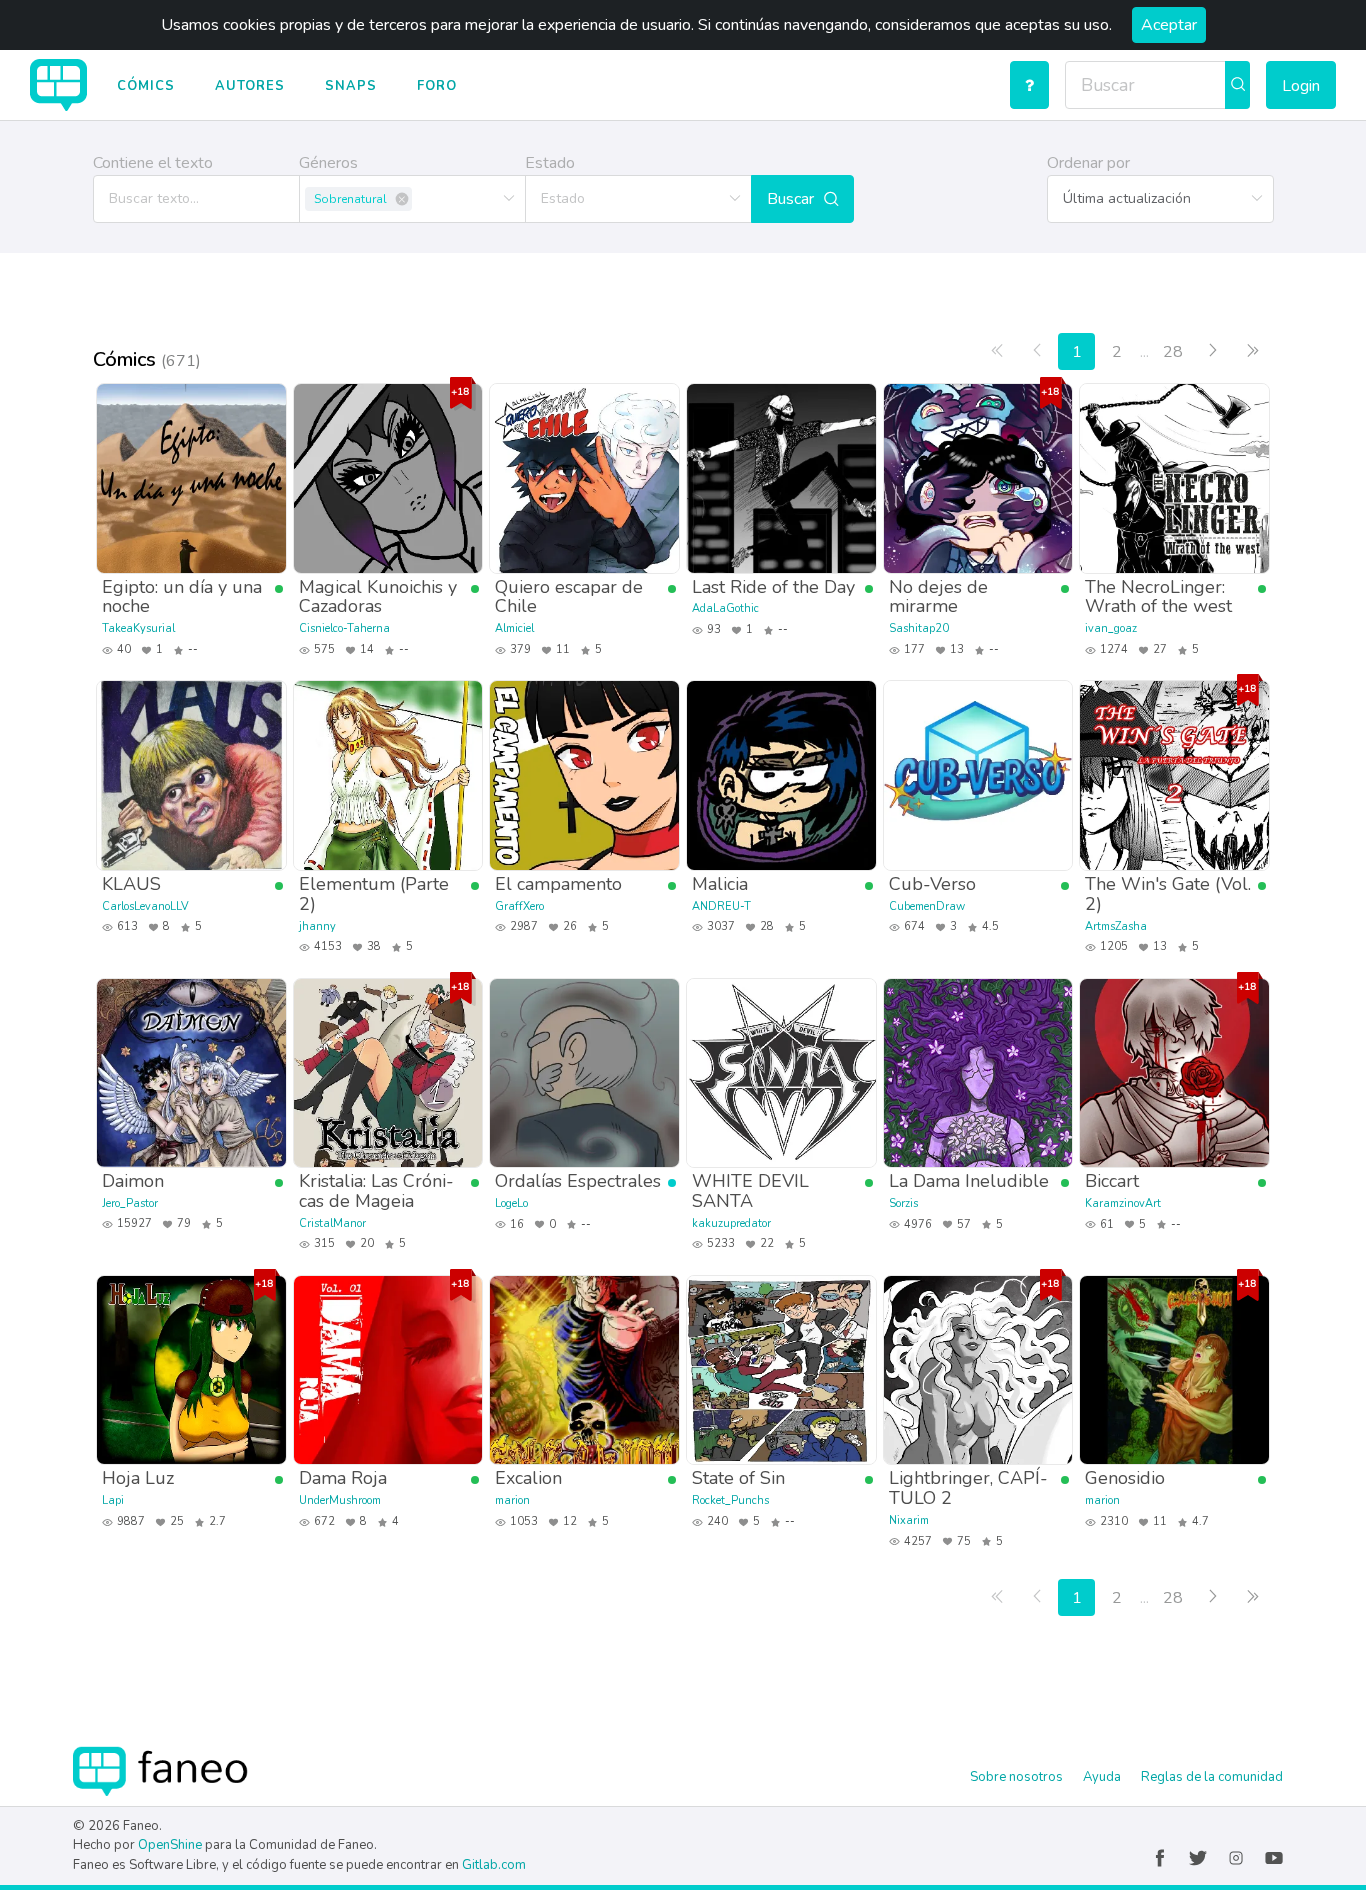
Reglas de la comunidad (1212, 1777)
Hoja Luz (138, 1477)
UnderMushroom (340, 1500)
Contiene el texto (153, 163)
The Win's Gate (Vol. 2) (1168, 893)
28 (1173, 352)
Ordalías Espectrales (578, 1180)
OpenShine (170, 1845)
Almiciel (514, 628)
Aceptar (1169, 25)
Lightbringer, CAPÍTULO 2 (968, 1487)
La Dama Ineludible (969, 1180)
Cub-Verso (932, 883)
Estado (550, 163)
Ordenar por (1088, 163)
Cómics (146, 86)
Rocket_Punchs (730, 1500)
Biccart (1112, 1180)
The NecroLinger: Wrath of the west (1158, 596)
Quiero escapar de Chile (569, 596)
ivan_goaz (1111, 628)
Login (1301, 86)
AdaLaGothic (725, 608)
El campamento (558, 883)
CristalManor (332, 1223)
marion (512, 1500)
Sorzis (903, 1203)
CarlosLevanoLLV (145, 906)
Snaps (351, 86)
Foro (437, 86)
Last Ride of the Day (773, 586)
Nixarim (909, 1520)
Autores (250, 86)
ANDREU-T (721, 906)
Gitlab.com (494, 1865)
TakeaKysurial (138, 628)
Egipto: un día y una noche (182, 596)
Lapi (113, 1500)
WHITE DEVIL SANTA (750, 1190)
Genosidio (1125, 1477)
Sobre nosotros (1016, 1777)
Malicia (720, 883)
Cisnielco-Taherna (344, 628)
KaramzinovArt (1123, 1203)
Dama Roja (343, 1477)
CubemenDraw (927, 906)
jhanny (317, 926)
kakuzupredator (731, 1223)
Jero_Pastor (130, 1203)
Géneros (328, 163)
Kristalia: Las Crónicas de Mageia (376, 1190)
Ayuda (1102, 1777)
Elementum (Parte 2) (374, 893)
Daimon (133, 1180)
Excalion (528, 1477)
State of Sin (738, 1477)
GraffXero (519, 906)
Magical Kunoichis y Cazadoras (378, 596)
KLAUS (131, 883)
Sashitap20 (919, 628)
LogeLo (511, 1203)
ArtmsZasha (1116, 926)
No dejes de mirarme (938, 596)
